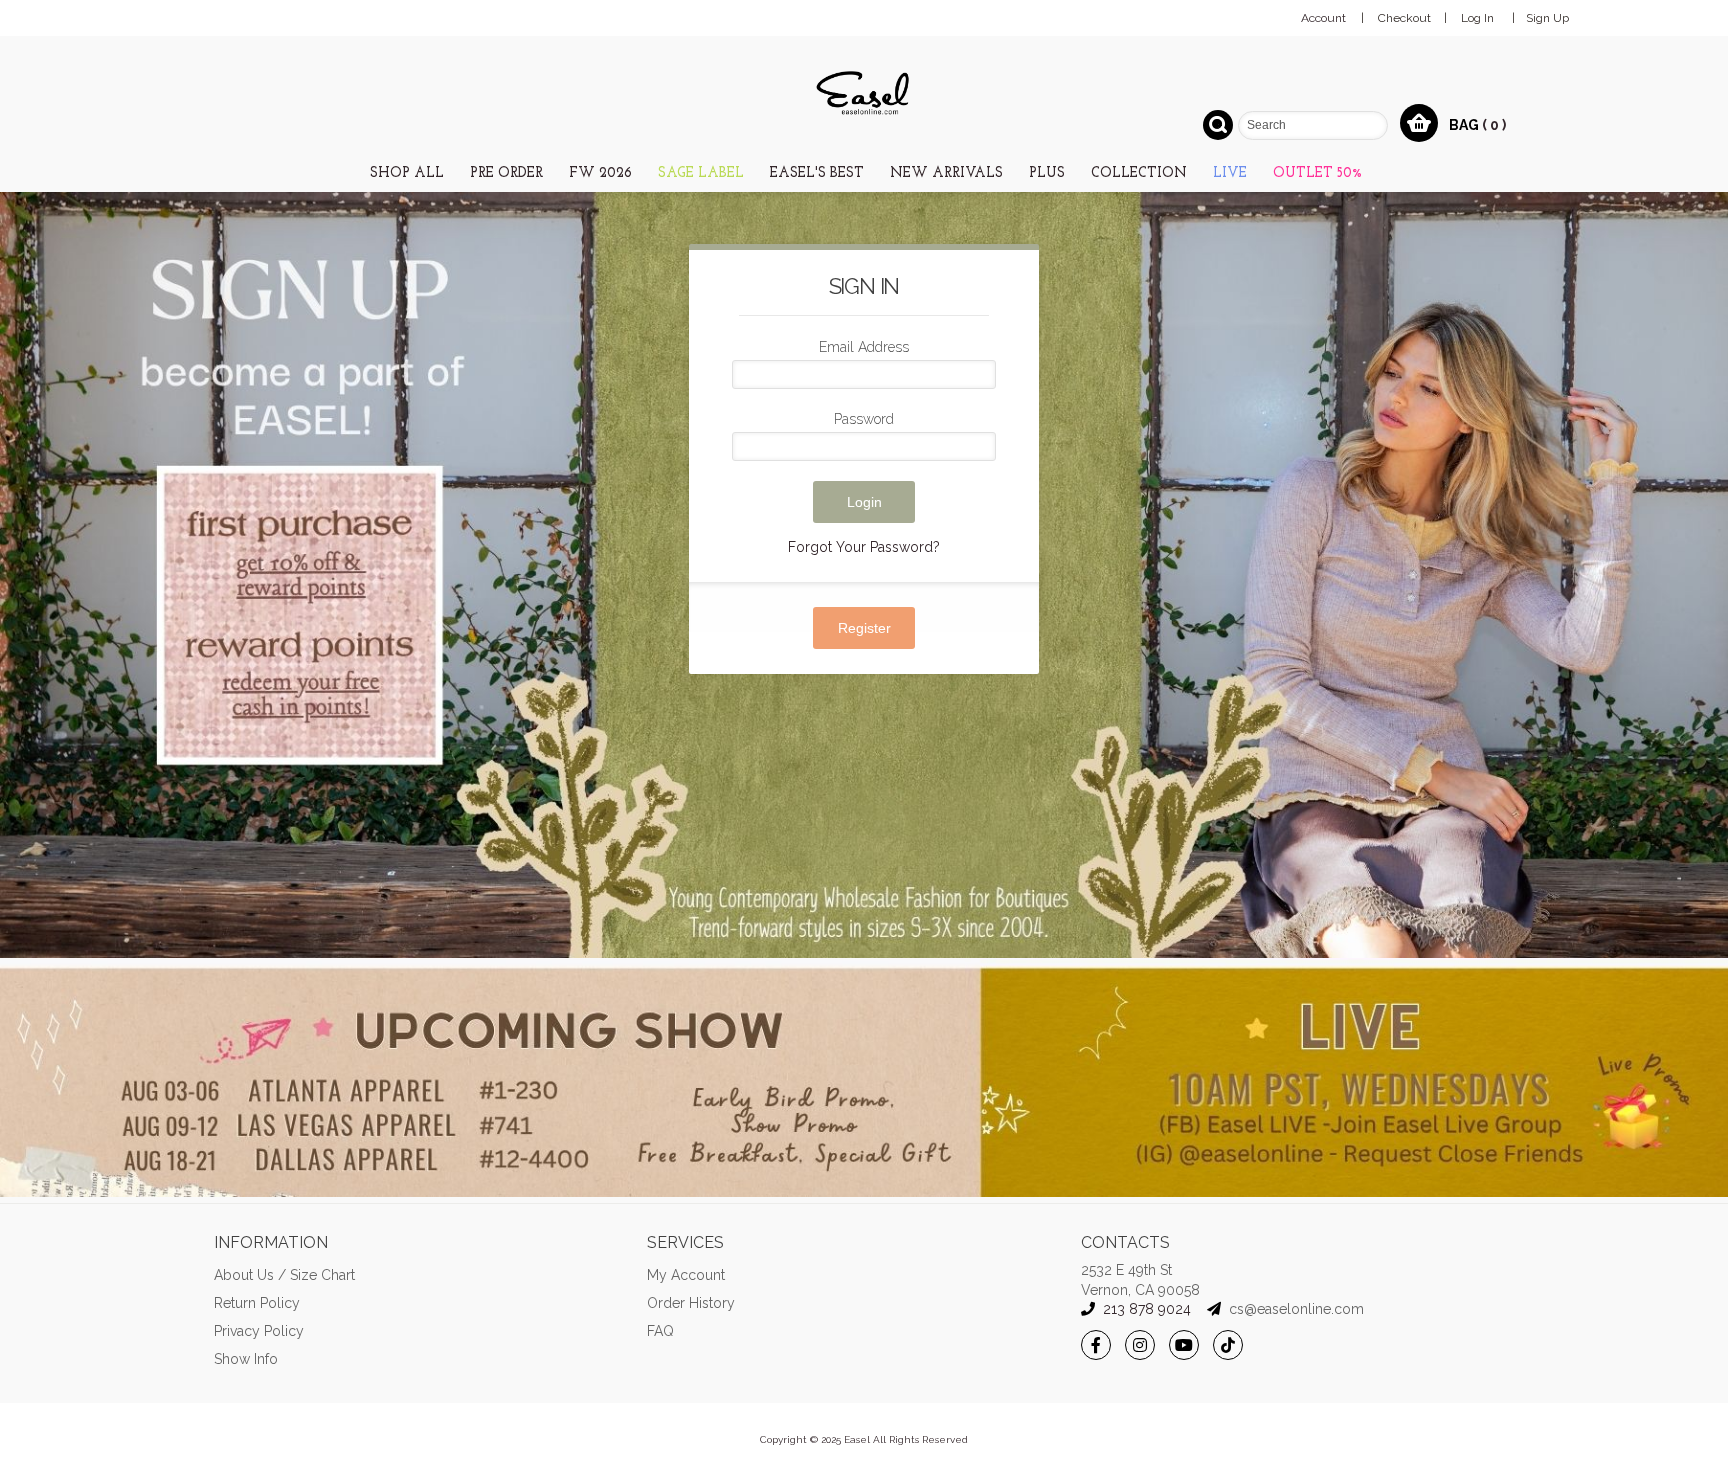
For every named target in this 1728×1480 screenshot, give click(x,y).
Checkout (1404, 18)
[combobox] (1313, 125)
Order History (691, 1303)
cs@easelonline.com (1296, 1309)
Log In (1477, 18)
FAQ (660, 1331)
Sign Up (1547, 18)
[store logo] (864, 93)
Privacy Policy (259, 1331)
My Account (686, 1275)
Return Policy (257, 1303)
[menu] (864, 171)
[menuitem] (407, 173)
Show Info (246, 1359)
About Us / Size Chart (284, 1275)
